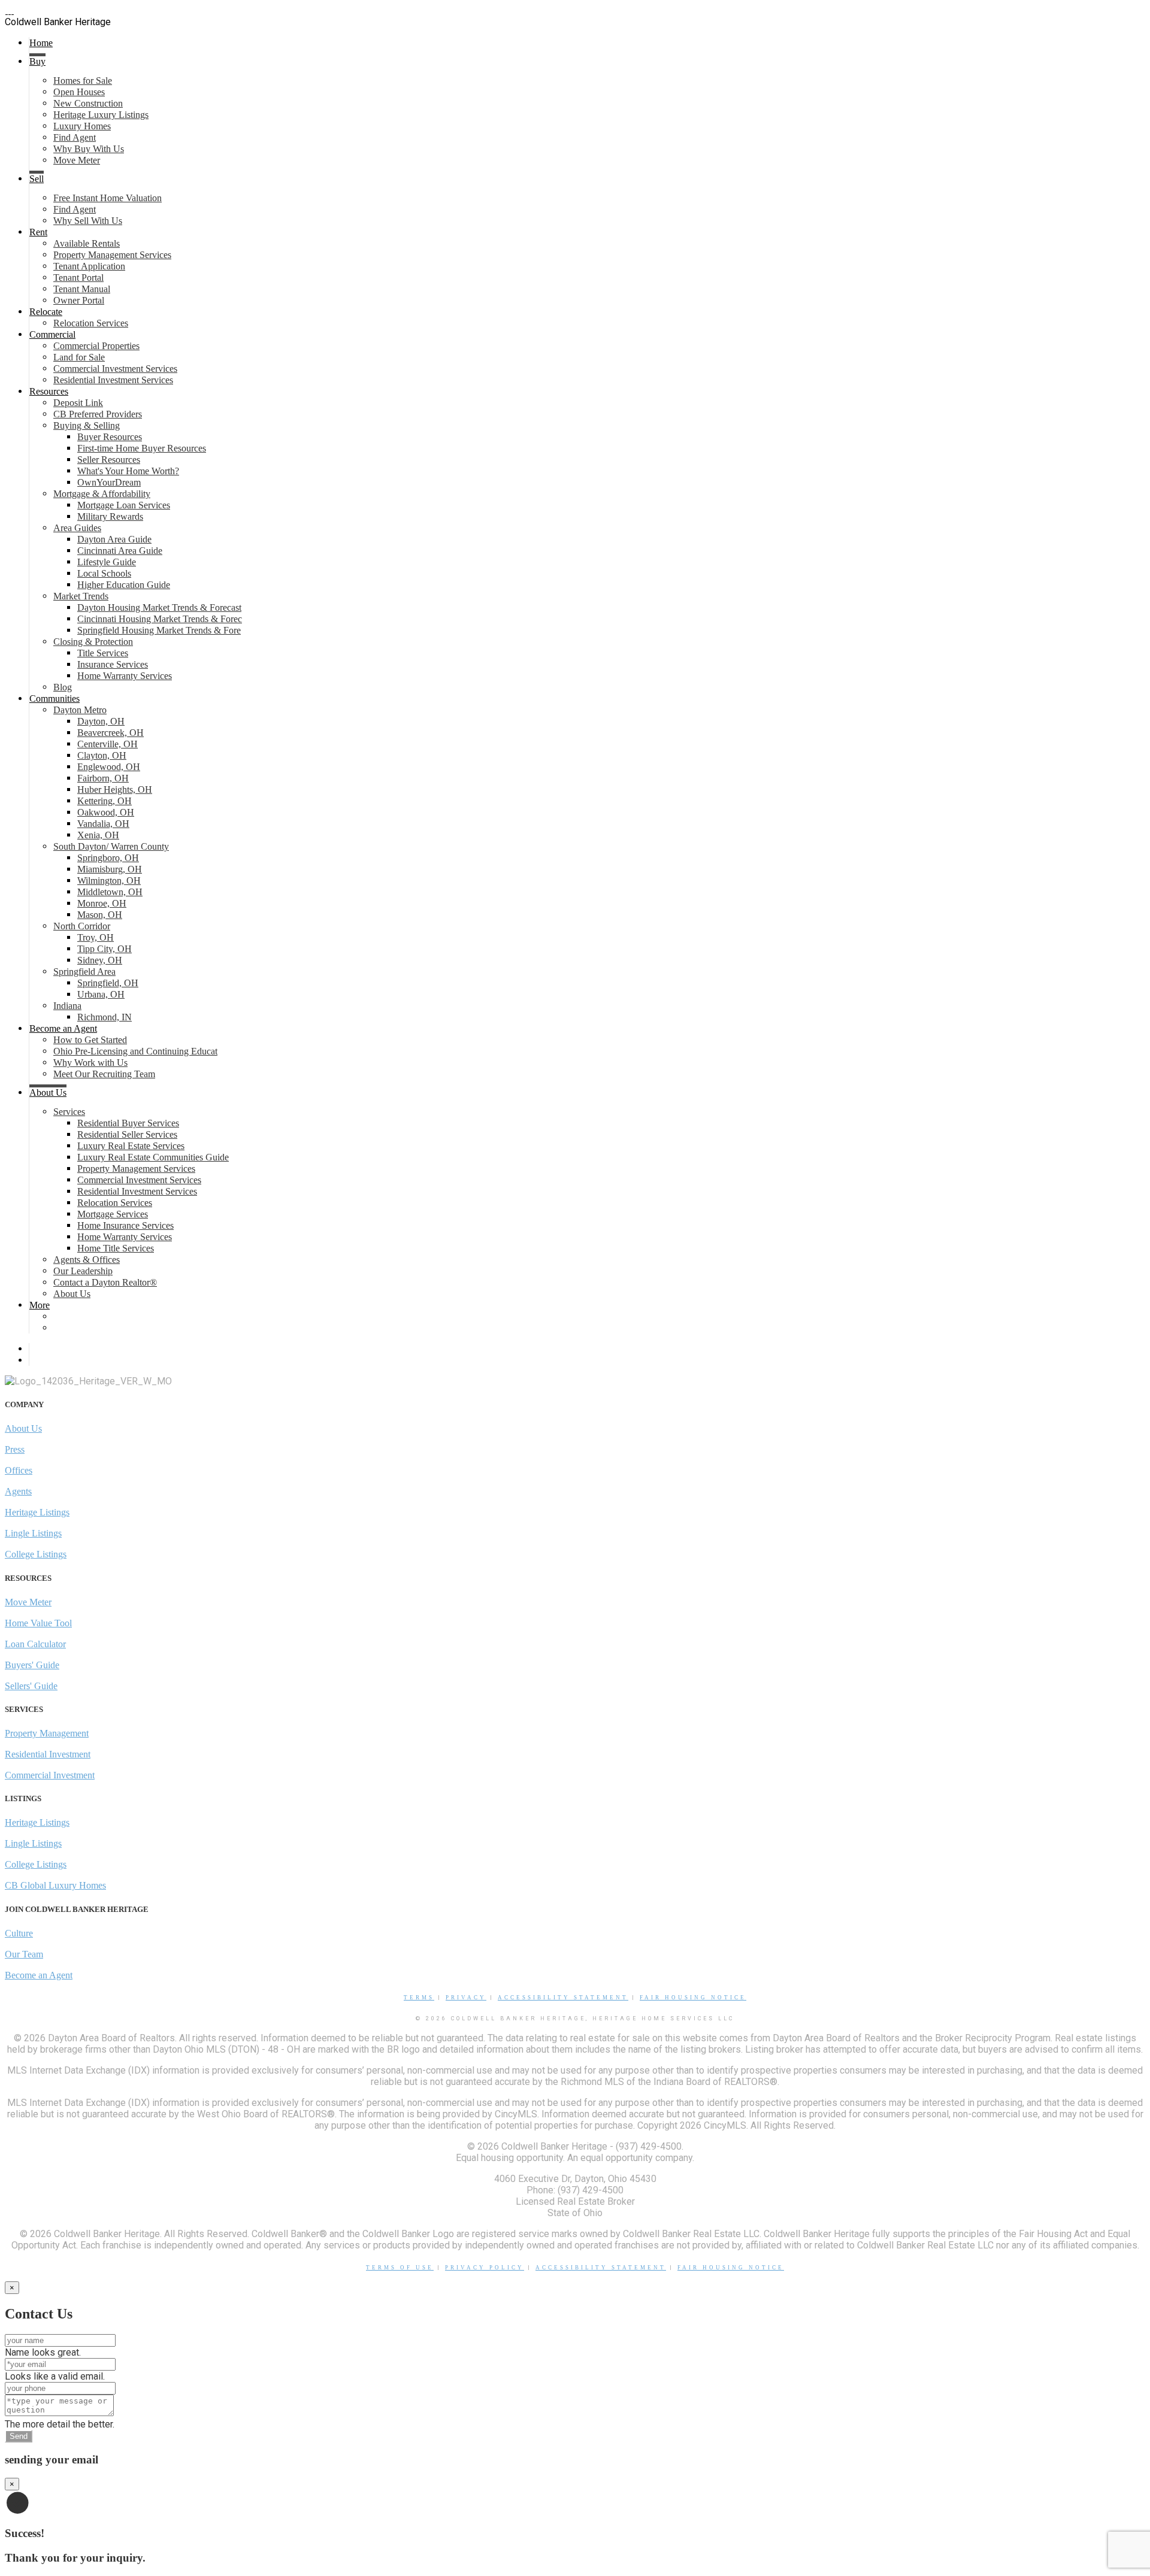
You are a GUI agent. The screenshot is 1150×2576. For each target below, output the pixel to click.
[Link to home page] (10, 10)
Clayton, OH (102, 755)
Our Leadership (83, 1271)
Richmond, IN (105, 1017)
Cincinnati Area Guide (120, 551)
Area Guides (77, 528)
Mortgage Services (113, 1214)
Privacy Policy (485, 2268)
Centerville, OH (108, 744)
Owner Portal (79, 300)
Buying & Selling (87, 425)
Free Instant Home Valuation (108, 198)
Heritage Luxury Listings (101, 115)
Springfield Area (84, 972)
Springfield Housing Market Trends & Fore (159, 630)
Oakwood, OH (106, 812)
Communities (55, 698)
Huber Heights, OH (115, 790)
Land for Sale (79, 357)
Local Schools (104, 573)
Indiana (67, 1006)
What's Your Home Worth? (128, 471)
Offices (19, 1470)
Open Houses (79, 92)
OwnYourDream (109, 482)
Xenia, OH (98, 835)
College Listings (36, 1554)
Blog (63, 687)
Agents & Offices (87, 1260)
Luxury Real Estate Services (131, 1146)
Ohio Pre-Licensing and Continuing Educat (135, 1051)
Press (15, 1449)
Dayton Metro (80, 710)
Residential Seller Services (127, 1134)
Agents (18, 1491)
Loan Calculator (35, 1644)
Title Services (103, 653)
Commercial (52, 334)
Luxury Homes (82, 126)
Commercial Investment (50, 1775)
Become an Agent (63, 1028)
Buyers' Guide (32, 1665)
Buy (37, 61)
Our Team (24, 1954)
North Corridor (82, 926)
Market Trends (81, 596)
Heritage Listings (37, 1512)
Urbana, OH (101, 994)
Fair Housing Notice (693, 1998)
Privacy (466, 1998)
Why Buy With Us (89, 149)
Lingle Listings (33, 1533)
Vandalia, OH (103, 824)
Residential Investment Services (113, 380)
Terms (419, 1998)
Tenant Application (89, 266)
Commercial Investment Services (115, 369)
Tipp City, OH (105, 949)
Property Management (47, 1733)
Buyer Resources (110, 437)
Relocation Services (91, 323)
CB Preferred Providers (98, 414)
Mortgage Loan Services (124, 505)
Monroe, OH (102, 903)
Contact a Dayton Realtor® (105, 1282)
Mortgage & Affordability (102, 494)
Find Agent (75, 137)
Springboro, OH (108, 858)
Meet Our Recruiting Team (104, 1074)
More (40, 1305)
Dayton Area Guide (114, 539)
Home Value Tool (38, 1623)
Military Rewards (110, 516)
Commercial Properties (96, 346)
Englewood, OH (109, 767)
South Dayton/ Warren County (111, 846)
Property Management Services (112, 255)
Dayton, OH (101, 721)
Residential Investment (48, 1754)
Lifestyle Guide (107, 562)
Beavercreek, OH (111, 733)
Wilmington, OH (109, 881)
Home (41, 43)
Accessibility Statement (563, 1998)
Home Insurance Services (125, 1225)
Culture (19, 1933)
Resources (49, 391)
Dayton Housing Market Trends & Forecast (159, 607)
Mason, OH (100, 915)
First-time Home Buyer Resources (142, 448)
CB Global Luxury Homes (55, 1885)
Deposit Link (78, 403)
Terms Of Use (400, 2268)
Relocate (46, 312)
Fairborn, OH (103, 778)
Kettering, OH (105, 801)
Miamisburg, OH (110, 869)
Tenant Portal (78, 278)
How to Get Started (90, 1040)
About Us (48, 1092)
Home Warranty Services (125, 676)
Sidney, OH (100, 960)
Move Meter (77, 160)
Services (69, 1112)
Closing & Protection (93, 642)
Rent (38, 232)
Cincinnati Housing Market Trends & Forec (160, 619)
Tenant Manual (82, 289)
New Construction (88, 103)
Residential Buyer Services (128, 1123)
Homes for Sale (83, 81)
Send (19, 2436)
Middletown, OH (110, 892)
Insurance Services (113, 664)
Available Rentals (87, 243)
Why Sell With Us (88, 221)
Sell (37, 179)
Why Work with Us (90, 1063)
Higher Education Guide (124, 585)
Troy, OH (96, 937)
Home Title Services (116, 1248)
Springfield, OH (108, 983)
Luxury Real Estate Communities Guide (153, 1157)
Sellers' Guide (31, 1686)
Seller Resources (109, 460)
